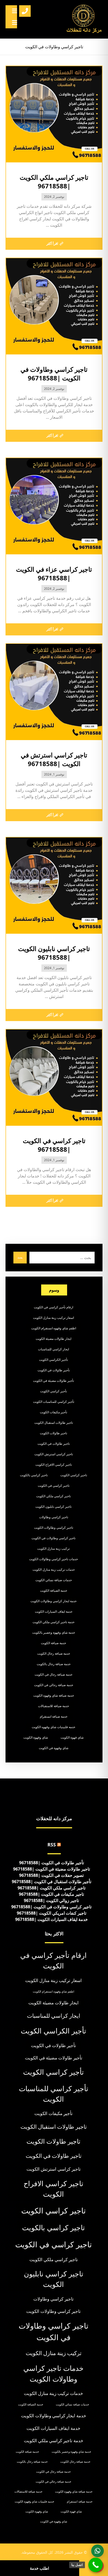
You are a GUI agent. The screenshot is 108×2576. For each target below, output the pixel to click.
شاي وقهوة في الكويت (54, 1748)
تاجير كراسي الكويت (74, 1475)
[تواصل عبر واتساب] (98, 2551)
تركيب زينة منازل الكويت (53, 1549)
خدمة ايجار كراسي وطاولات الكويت (53, 1601)
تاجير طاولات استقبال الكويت (54, 1423)
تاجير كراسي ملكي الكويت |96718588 (52, 1888)
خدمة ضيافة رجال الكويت (54, 1653)
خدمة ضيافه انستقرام (54, 1716)
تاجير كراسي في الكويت (54, 1486)
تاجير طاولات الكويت (53, 1433)
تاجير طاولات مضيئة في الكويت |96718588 (52, 1869)
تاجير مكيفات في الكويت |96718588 (51, 1894)
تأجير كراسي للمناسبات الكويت (54, 1402)
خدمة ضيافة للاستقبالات (53, 1706)
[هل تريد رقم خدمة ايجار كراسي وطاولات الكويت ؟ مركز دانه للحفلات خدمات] (84, 19)
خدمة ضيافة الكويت (53, 1643)
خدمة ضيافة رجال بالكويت (54, 1664)
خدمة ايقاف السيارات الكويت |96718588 (52, 1919)
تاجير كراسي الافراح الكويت (54, 1465)
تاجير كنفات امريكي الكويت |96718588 (52, 1913)
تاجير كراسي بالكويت (34, 1475)
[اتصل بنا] (96, 2565)
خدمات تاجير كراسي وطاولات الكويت (53, 1559)
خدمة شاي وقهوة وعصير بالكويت (54, 1632)
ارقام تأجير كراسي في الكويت (53, 1307)
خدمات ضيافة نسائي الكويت (54, 1580)
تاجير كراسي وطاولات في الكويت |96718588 (51, 1907)
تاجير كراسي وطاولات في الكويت (53, 1538)
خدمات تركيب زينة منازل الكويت (54, 1569)
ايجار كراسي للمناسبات (53, 1349)
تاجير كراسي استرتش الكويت (54, 1454)
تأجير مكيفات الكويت (53, 1412)
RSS (52, 1845)
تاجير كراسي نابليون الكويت (53, 1507)
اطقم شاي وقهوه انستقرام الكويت (54, 1328)
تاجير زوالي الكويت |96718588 (51, 1900)
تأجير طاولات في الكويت (54, 1370)
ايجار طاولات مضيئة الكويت (53, 1339)
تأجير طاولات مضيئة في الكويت (53, 1381)
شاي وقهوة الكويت (36, 1737)
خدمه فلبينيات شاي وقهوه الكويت (53, 1727)
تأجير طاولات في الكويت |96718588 (52, 1863)
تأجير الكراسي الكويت (53, 1360)
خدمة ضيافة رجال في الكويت (53, 1674)
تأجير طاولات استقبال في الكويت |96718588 (52, 1882)
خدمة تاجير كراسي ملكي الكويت (53, 1622)
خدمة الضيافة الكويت (54, 1590)
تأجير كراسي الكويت (53, 1391)
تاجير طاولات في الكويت (54, 1444)
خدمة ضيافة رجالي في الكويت (54, 1685)
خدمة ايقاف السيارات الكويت (54, 1611)
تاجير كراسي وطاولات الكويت (54, 1528)
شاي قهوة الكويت (72, 1737)
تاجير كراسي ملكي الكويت (53, 1496)
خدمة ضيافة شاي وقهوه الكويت (54, 1695)
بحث (20, 1257)
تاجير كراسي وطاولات (54, 1517)
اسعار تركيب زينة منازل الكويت (53, 1318)
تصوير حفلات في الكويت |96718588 (51, 1875)
